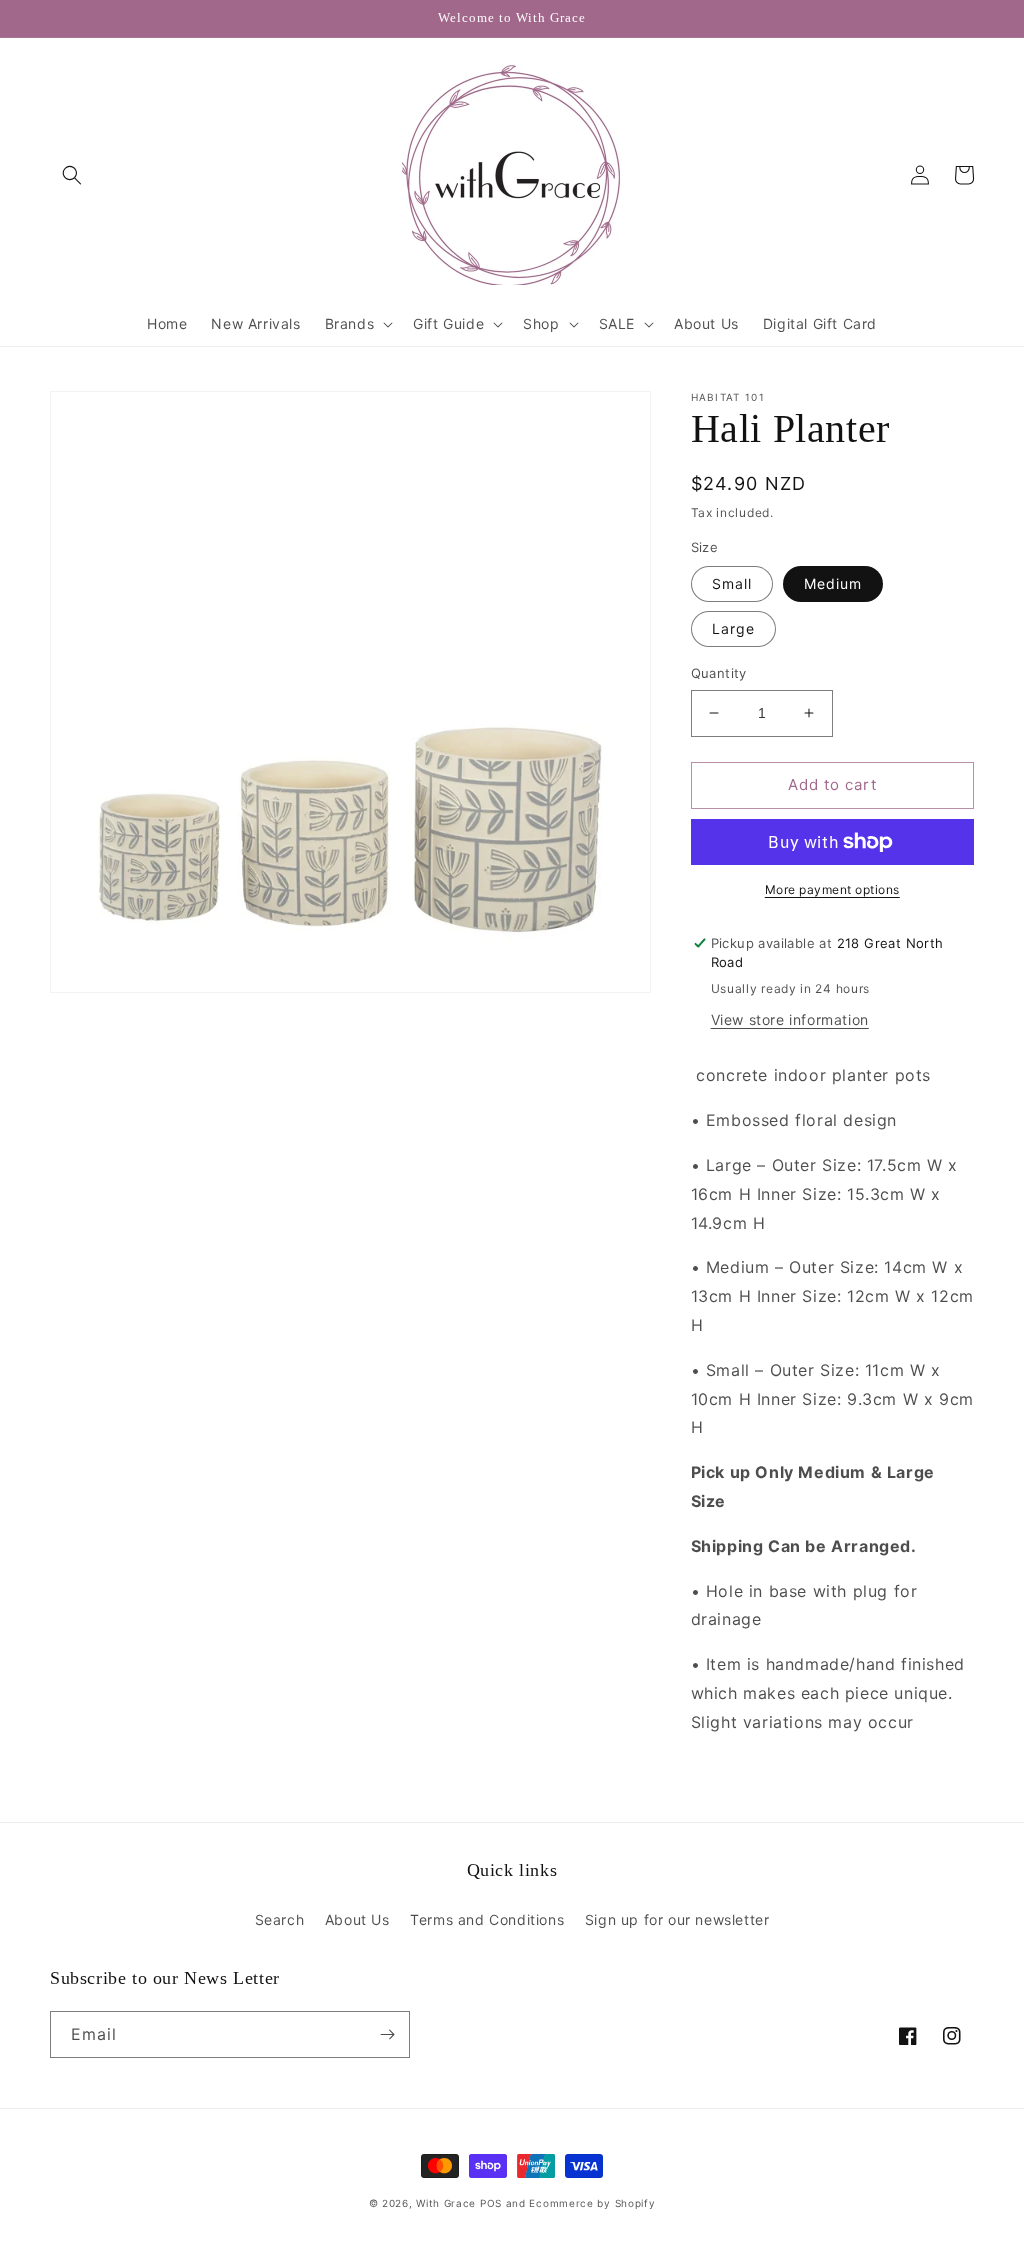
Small (732, 583)
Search (280, 1919)
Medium (833, 583)
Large (733, 628)
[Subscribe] (387, 2034)
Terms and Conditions (487, 1919)
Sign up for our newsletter (677, 1919)
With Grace (446, 2203)
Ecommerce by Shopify (592, 2203)
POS (491, 2203)
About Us (357, 1919)
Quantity (719, 673)
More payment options (832, 889)
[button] (72, 175)
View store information (790, 1019)
